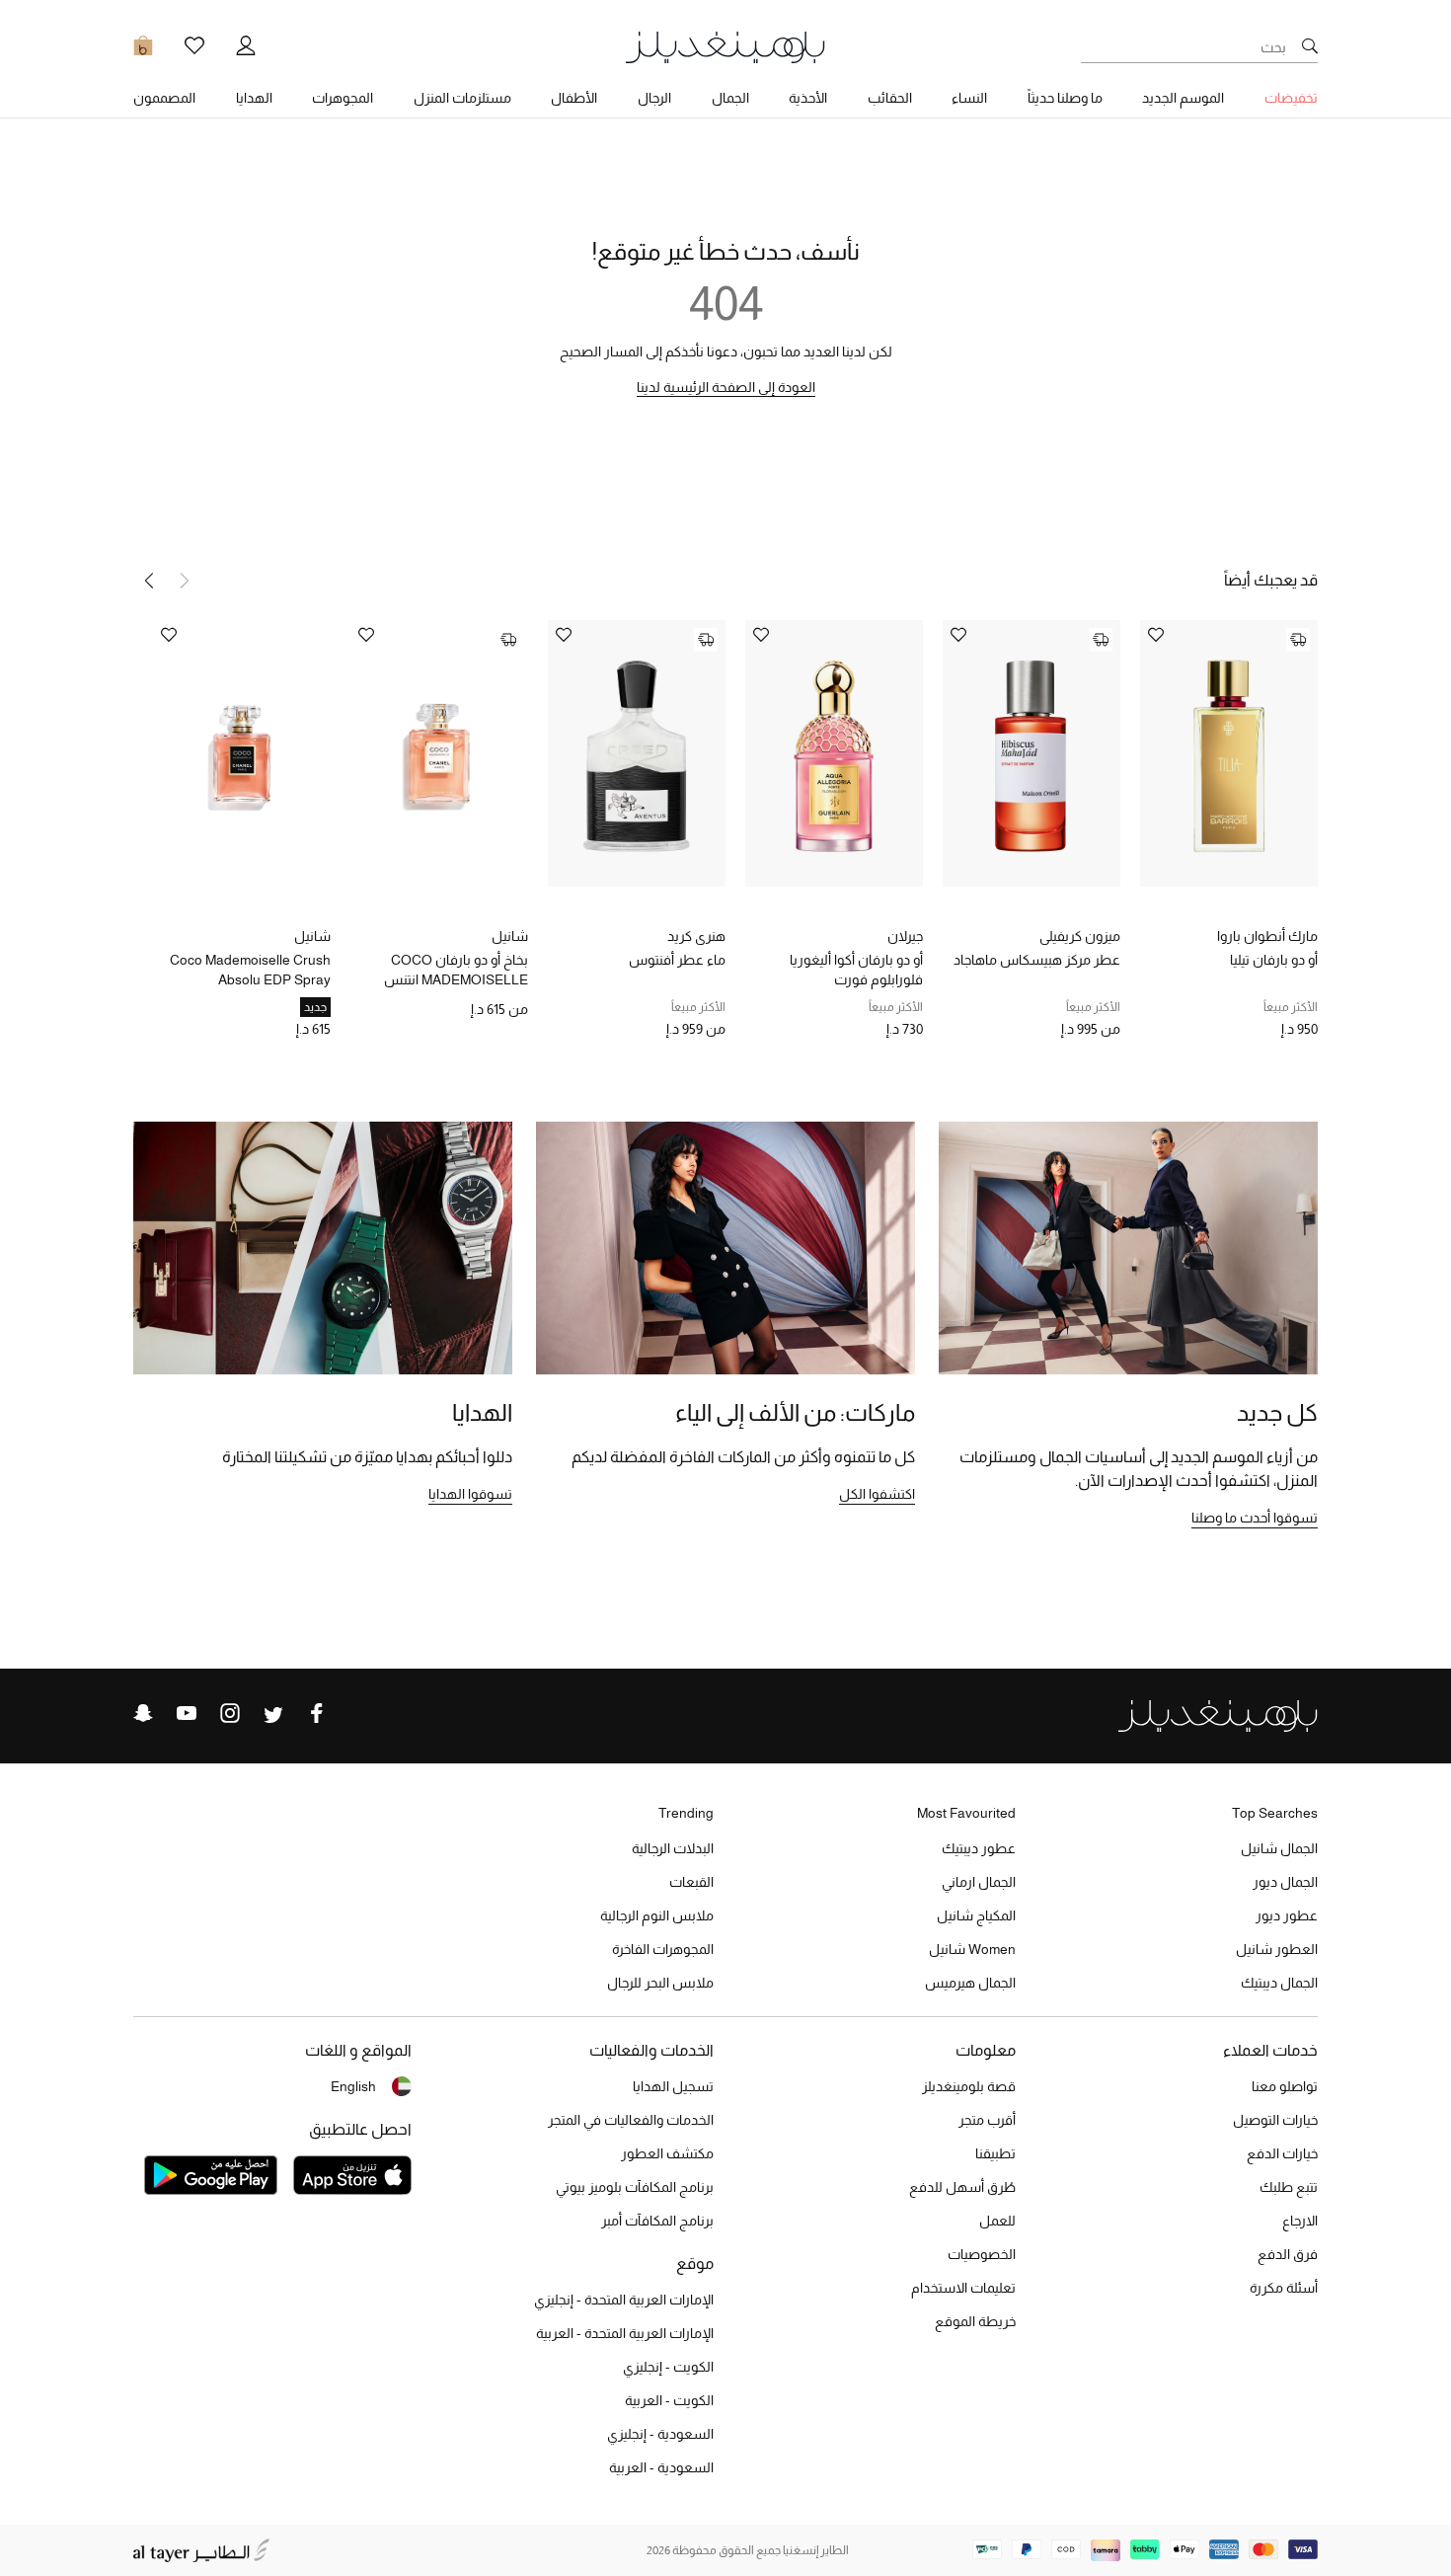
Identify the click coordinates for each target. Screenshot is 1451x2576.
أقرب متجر (987, 2120)
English (353, 2086)
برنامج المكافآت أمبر (657, 2221)
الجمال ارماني (979, 1882)
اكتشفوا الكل (877, 1494)
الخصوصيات (982, 2254)
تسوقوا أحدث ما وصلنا (1255, 1518)
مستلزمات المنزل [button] (462, 98)
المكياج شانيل (976, 1915)
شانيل (510, 936)
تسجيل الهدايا (673, 2086)
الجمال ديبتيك (1279, 1983)
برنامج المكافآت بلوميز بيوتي (635, 2187)
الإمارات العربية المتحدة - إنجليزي (624, 2300)
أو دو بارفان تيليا (1274, 960)
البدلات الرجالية (673, 1848)
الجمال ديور (1285, 1882)
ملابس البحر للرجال (660, 1983)
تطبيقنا (995, 2153)
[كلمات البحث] (1310, 47)
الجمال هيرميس (970, 1983)
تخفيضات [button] (1291, 98)
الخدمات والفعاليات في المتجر (631, 2120)
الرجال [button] (654, 98)
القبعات (691, 1882)
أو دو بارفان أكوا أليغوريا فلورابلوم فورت (856, 970)
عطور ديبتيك (979, 1848)
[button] (149, 581)
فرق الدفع (1288, 2254)
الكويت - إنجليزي (668, 2367)
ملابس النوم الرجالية (657, 1915)
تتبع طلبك (1289, 2187)
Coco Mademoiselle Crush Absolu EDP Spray (250, 970)
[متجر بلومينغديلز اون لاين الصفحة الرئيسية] (725, 46)
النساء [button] (969, 98)
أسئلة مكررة (1284, 2288)
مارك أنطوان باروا (1267, 936)
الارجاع (1300, 2221)
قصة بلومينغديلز (969, 2086)
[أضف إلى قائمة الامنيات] (1156, 636)
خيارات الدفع (1282, 2153)
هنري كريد (696, 936)
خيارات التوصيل (1275, 2120)
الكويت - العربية (669, 2400)
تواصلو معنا (1285, 2086)
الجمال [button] (730, 98)
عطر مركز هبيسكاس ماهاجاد (1037, 960)
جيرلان (905, 936)
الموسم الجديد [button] (1183, 98)
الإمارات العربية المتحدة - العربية (625, 2333)
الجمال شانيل (1279, 1848)
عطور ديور (1287, 1915)
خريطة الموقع (975, 2321)
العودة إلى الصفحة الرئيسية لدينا (726, 387)
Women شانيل (972, 1949)
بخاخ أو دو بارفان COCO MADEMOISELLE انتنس (456, 970)
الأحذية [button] (808, 98)
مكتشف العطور (667, 2153)
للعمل (997, 2221)
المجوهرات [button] (343, 98)
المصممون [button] (164, 98)
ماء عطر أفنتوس (677, 960)
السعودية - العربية (661, 2467)
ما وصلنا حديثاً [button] (1065, 98)
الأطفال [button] (574, 98)
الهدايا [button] (254, 98)
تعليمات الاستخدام (963, 2288)
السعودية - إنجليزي (660, 2434)
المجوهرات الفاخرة (663, 1949)
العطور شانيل (1277, 1949)
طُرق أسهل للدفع (962, 2187)
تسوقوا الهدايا (470, 1494)
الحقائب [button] (890, 98)
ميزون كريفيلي (1080, 936)
